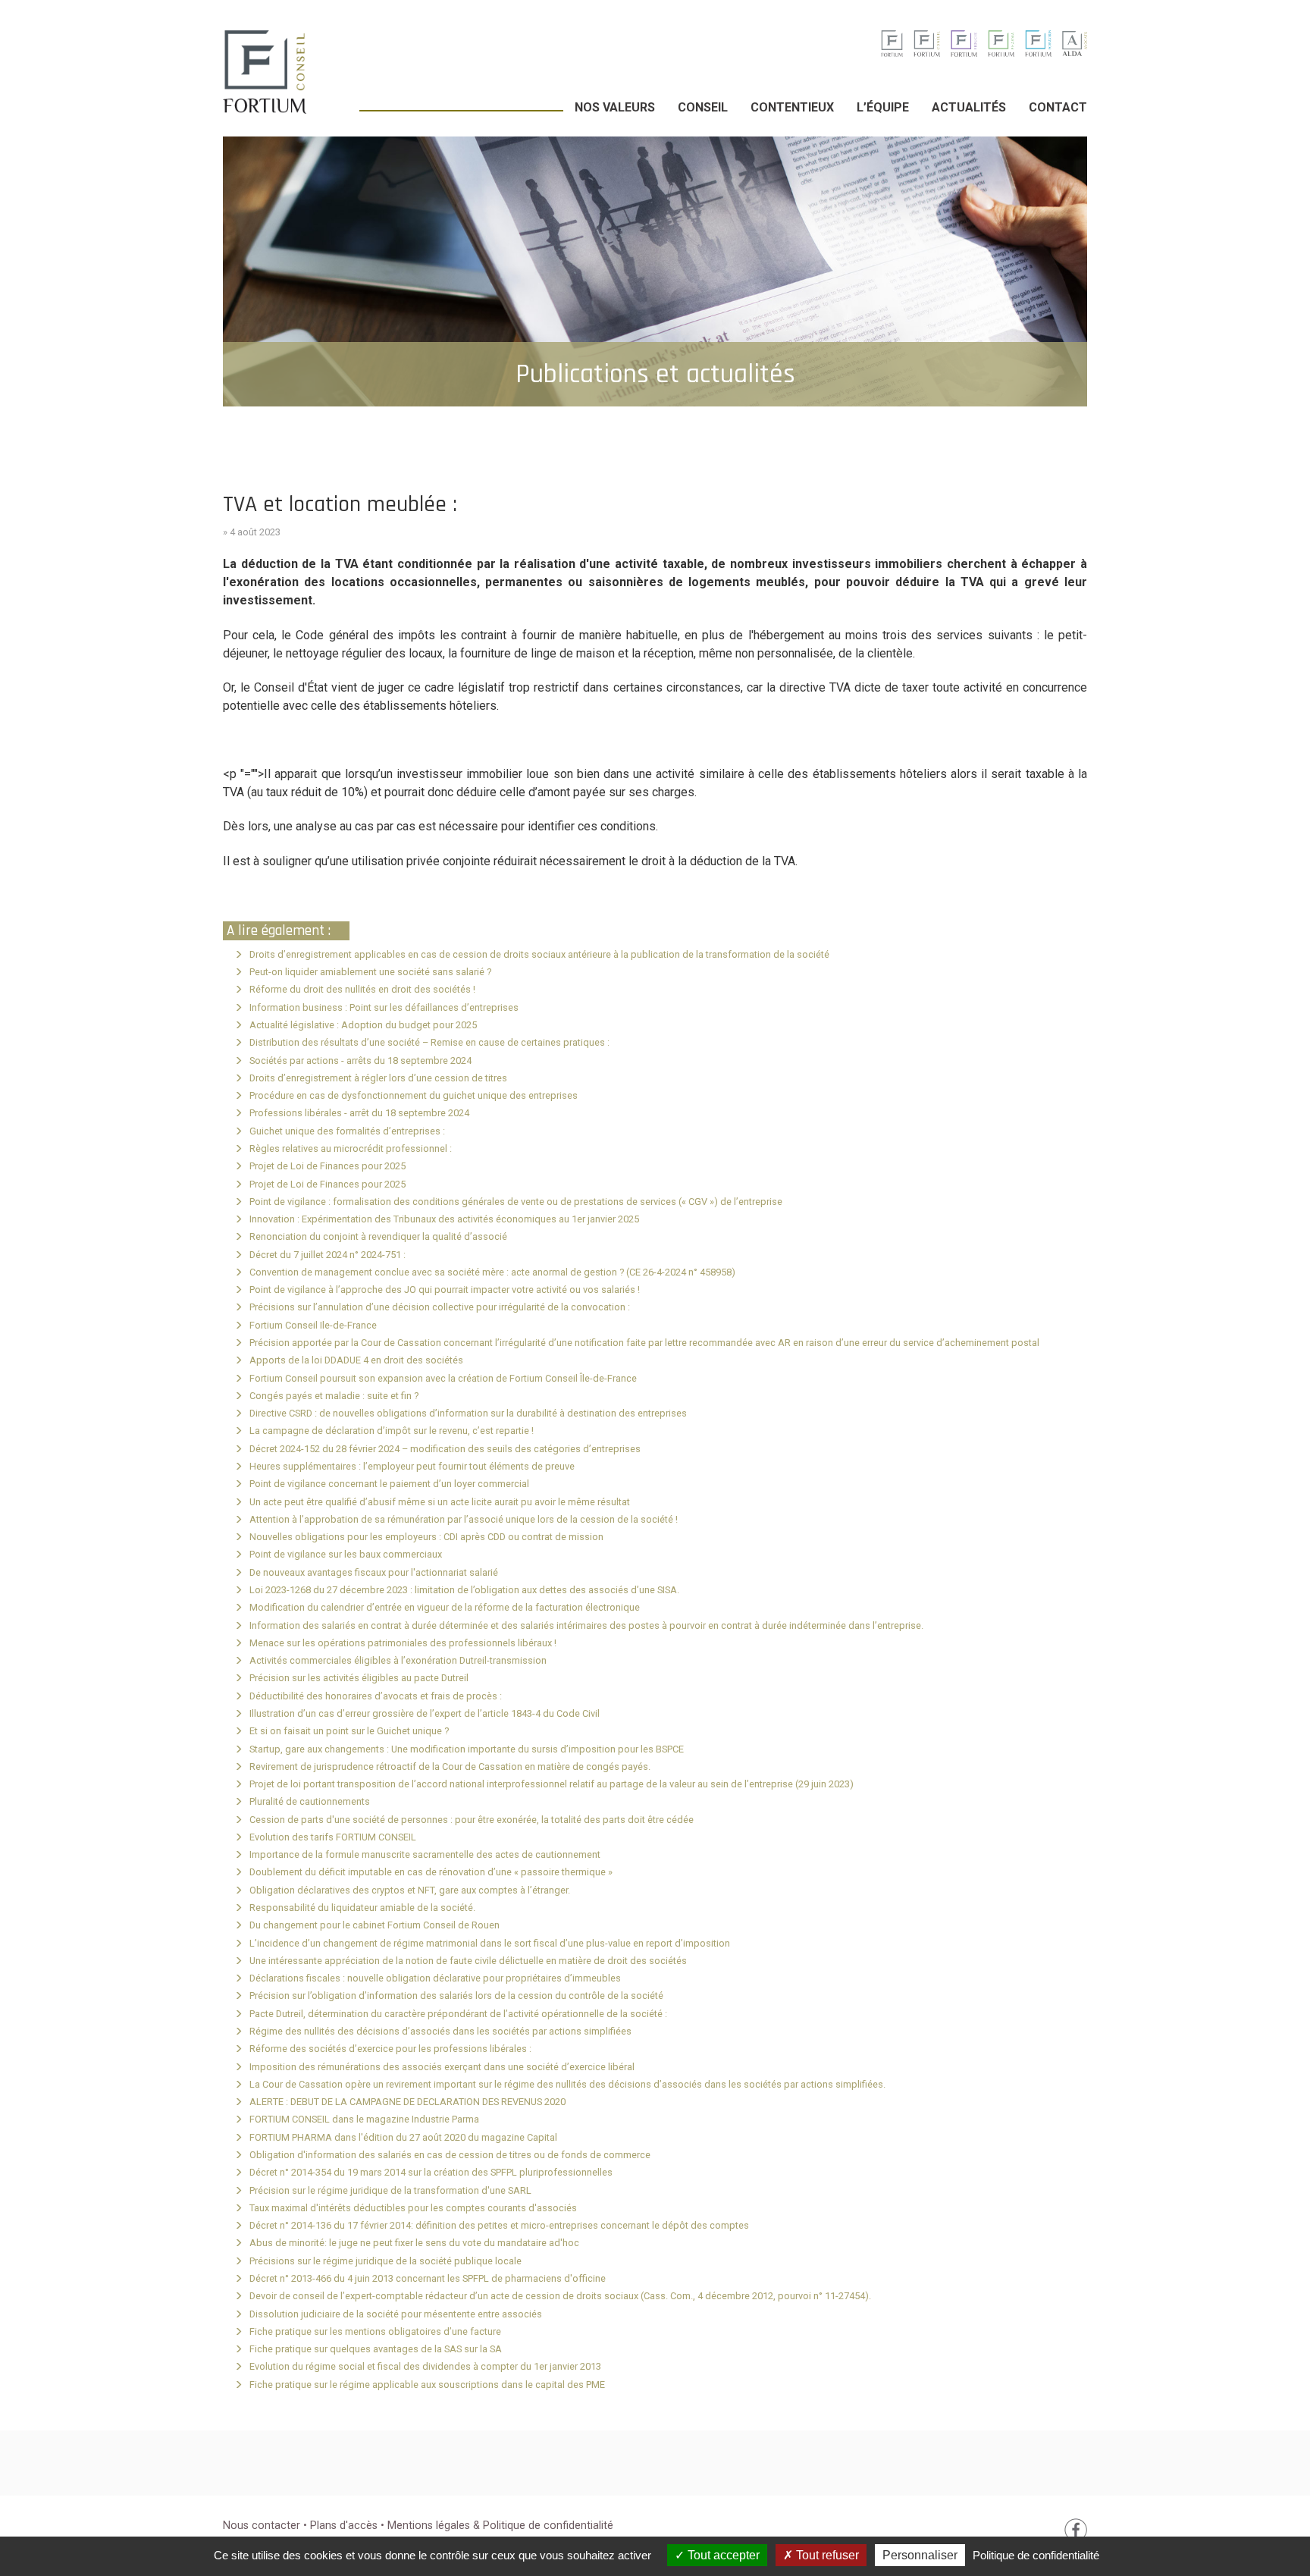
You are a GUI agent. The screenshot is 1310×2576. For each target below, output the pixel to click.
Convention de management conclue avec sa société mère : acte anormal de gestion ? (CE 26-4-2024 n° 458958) (492, 1272)
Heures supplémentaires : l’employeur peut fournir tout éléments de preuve (412, 1466)
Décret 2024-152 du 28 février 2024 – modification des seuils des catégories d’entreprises (445, 1449)
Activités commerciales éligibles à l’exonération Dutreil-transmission (398, 1660)
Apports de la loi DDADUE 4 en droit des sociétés (356, 1360)
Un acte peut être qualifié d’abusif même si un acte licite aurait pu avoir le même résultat (440, 1502)
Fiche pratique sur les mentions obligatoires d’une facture (375, 2331)
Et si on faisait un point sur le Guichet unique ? (349, 1731)
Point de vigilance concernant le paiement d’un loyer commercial (389, 1484)
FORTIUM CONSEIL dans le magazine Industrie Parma (364, 2119)
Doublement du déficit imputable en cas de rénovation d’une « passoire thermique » (431, 1872)
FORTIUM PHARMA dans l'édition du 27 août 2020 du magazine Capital (403, 2137)
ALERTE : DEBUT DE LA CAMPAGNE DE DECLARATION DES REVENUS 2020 (407, 2102)
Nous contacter (262, 2526)
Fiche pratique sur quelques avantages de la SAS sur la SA (376, 2349)
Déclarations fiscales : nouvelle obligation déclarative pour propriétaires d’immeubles (435, 1978)
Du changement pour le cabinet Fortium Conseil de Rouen (375, 1925)
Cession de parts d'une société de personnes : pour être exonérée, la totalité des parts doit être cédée (472, 1820)
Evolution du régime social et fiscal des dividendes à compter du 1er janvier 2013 (425, 2366)
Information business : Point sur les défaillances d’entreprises (384, 1007)
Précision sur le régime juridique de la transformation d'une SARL (390, 2190)
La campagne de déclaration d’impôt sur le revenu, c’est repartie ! (392, 1431)
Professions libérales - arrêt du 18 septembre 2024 (359, 1113)
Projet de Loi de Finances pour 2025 (327, 1166)
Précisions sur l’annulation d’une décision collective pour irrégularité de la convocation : (440, 1307)
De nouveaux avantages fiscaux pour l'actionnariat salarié (374, 1572)
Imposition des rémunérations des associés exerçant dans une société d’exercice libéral (442, 2067)
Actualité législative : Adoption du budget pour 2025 (363, 1025)
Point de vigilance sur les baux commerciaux (346, 1554)
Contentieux (792, 107)
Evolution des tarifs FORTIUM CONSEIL (333, 1837)
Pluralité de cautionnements (310, 1801)
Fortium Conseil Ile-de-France (313, 1325)
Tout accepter (722, 2555)
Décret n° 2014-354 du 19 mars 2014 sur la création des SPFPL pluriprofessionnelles (431, 2172)
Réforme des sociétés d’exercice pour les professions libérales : (390, 2049)
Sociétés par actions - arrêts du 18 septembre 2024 (360, 1061)
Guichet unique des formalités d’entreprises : (347, 1131)
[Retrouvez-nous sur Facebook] (1076, 2529)
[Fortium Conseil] (892, 43)
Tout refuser (826, 2555)
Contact (1058, 107)
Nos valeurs (615, 107)
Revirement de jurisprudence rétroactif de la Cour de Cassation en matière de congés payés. (450, 1766)
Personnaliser (920, 2555)
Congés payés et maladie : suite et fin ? (334, 1396)
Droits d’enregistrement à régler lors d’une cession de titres (378, 1078)
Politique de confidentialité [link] (1036, 2555)
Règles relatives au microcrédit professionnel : (351, 1148)
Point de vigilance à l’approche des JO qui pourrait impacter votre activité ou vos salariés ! (445, 1290)
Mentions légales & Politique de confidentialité (500, 2526)
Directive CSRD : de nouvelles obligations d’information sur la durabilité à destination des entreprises (468, 1413)
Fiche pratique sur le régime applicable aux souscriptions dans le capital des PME (427, 2385)
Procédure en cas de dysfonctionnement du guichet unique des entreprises (414, 1095)
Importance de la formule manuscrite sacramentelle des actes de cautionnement (425, 1854)
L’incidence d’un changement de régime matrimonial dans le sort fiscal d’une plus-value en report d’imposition (490, 1943)
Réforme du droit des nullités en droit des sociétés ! (362, 989)
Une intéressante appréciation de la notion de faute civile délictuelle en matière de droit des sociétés (468, 1961)
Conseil (703, 107)
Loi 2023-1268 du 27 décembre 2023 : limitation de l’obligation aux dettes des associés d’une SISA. (464, 1590)
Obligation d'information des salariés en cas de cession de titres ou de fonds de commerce (450, 2155)
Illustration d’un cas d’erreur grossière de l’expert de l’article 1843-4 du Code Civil (425, 1713)
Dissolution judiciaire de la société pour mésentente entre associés (396, 2314)
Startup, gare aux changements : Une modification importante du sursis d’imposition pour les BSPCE (467, 1749)
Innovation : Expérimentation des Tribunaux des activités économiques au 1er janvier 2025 (444, 1219)
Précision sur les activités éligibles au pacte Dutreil (359, 1678)
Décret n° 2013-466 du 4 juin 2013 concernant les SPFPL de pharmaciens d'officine (428, 2278)
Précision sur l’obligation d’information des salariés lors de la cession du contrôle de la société (456, 1996)
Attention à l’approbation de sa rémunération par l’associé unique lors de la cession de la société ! (464, 1519)
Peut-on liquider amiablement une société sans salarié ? (370, 972)
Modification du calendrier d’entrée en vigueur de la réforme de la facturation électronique (445, 1607)
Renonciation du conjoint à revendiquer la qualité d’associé (378, 1236)
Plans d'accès (345, 2526)
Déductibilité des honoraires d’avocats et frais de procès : (376, 1696)
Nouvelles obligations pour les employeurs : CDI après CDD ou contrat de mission (426, 1537)
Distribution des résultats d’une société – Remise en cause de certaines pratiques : (429, 1042)
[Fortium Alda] (1075, 43)
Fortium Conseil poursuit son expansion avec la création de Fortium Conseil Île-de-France (443, 1378)
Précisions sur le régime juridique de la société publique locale (385, 2261)
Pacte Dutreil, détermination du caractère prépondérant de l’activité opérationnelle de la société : (458, 2014)
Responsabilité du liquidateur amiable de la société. (362, 1908)
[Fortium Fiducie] (964, 43)
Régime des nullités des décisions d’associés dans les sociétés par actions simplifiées (440, 2031)
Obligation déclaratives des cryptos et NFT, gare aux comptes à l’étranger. (410, 1890)
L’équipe (883, 107)
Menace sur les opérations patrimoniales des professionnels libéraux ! (403, 1643)
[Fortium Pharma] (1001, 43)
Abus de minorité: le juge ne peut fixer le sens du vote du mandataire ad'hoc (414, 2243)
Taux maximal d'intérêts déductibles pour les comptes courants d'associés (413, 2208)
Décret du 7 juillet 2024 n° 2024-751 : (327, 1255)
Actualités (969, 107)
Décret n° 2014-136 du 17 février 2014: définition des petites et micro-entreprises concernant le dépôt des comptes (499, 2225)
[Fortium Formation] (1038, 43)
